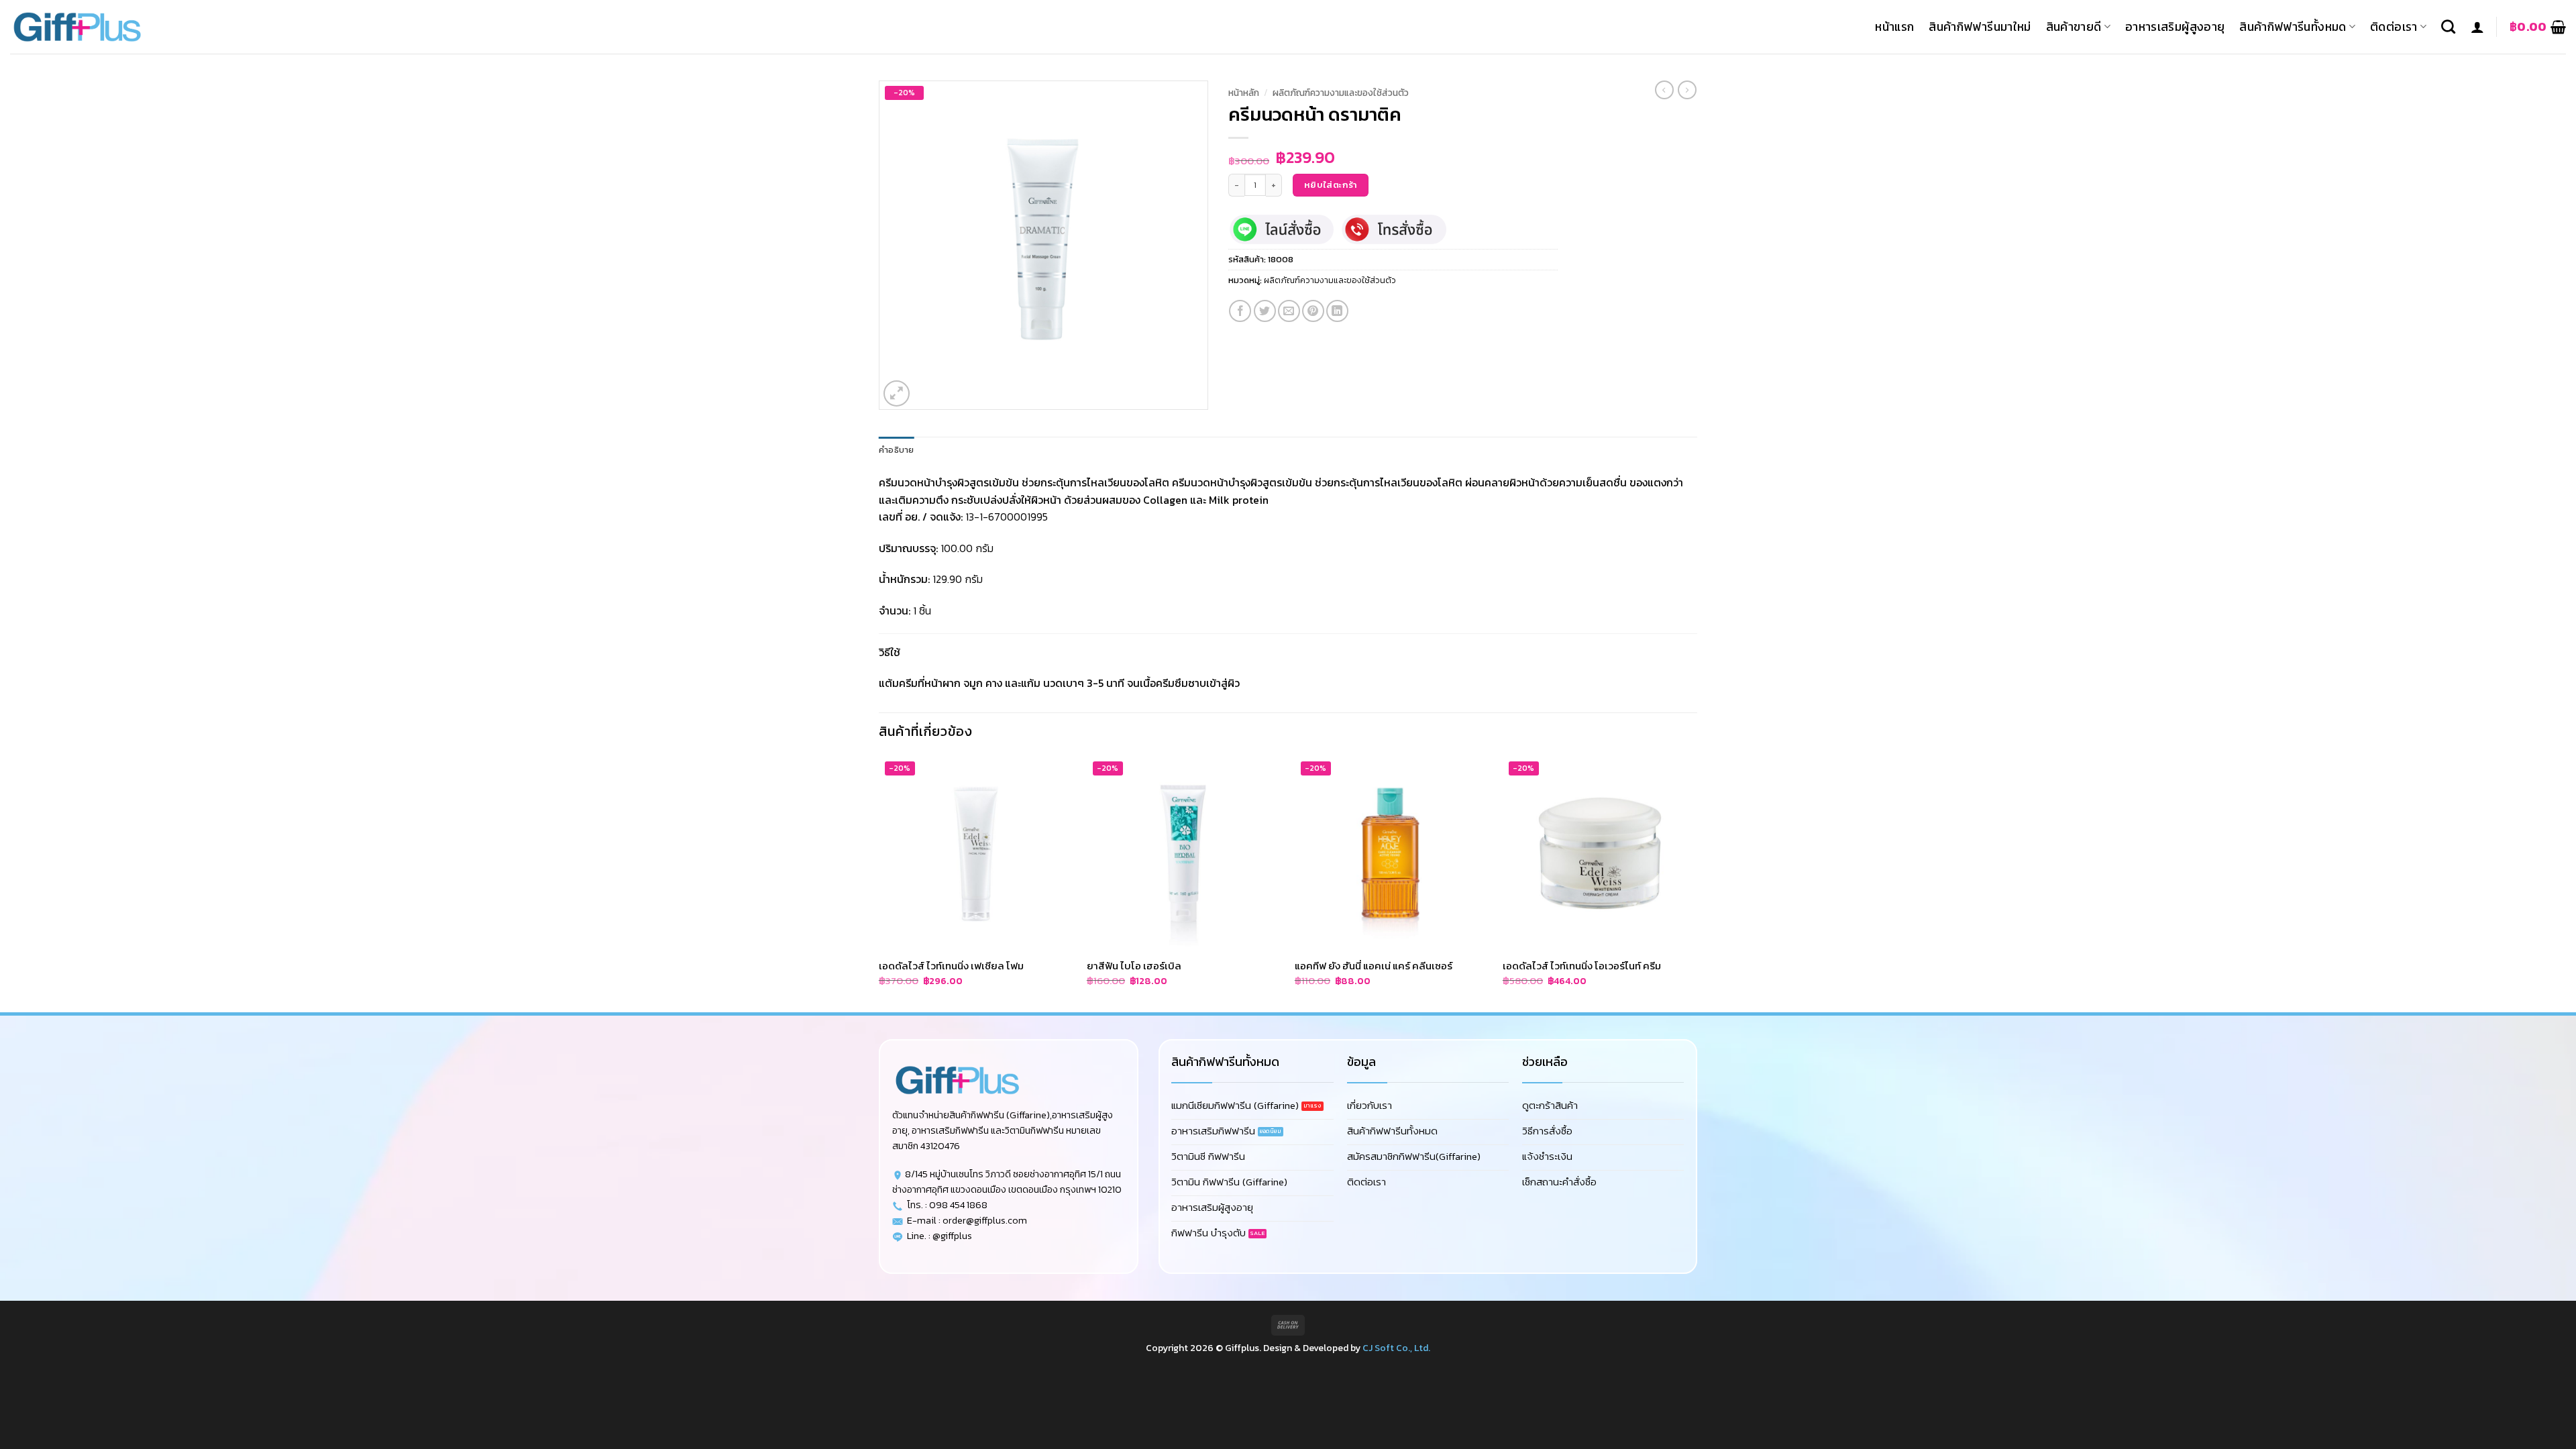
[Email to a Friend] (1289, 311)
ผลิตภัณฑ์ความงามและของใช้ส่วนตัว (1341, 93)
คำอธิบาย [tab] (897, 450)
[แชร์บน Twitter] (1265, 311)
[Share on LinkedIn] (1337, 311)
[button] (2477, 27)
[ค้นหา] (2448, 26)
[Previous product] (1687, 90)
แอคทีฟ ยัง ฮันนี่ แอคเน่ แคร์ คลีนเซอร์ (1374, 966)
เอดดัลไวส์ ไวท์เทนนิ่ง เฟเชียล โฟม (951, 966)
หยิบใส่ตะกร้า (1331, 185)
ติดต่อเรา (2394, 27)
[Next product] (1664, 90)
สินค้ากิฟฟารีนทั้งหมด (2293, 27)
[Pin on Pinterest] (1313, 311)
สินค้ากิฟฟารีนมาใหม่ (1980, 27)
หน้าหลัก (1244, 93)
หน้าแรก (1894, 27)
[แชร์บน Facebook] (1240, 311)
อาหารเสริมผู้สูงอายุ (2175, 27)
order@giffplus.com (985, 1220)
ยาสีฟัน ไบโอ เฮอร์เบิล (1134, 966)
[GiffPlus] (77, 27)
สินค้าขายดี (2074, 27)
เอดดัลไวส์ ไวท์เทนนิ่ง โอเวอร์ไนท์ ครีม (1582, 966)
